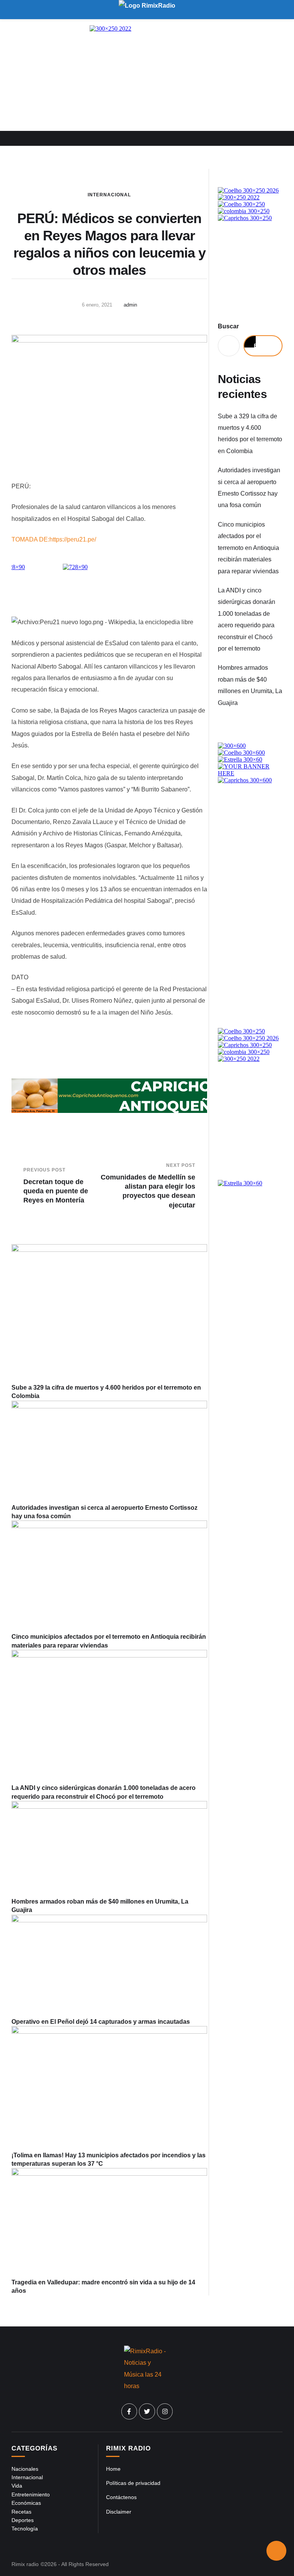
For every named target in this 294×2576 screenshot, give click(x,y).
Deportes (23, 2520)
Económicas (26, 2503)
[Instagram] (165, 2411)
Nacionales (25, 2469)
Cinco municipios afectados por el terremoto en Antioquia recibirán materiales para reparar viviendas (248, 548)
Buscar (228, 326)
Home (113, 2469)
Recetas (21, 2512)
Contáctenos (121, 2497)
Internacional (109, 195)
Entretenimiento (31, 2494)
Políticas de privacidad (133, 2483)
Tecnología (25, 2529)
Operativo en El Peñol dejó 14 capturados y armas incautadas (101, 2022)
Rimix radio (25, 2564)
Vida (17, 2486)
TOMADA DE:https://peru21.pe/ (54, 539)
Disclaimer (119, 2512)
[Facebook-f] (129, 2411)
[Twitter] (147, 2411)
